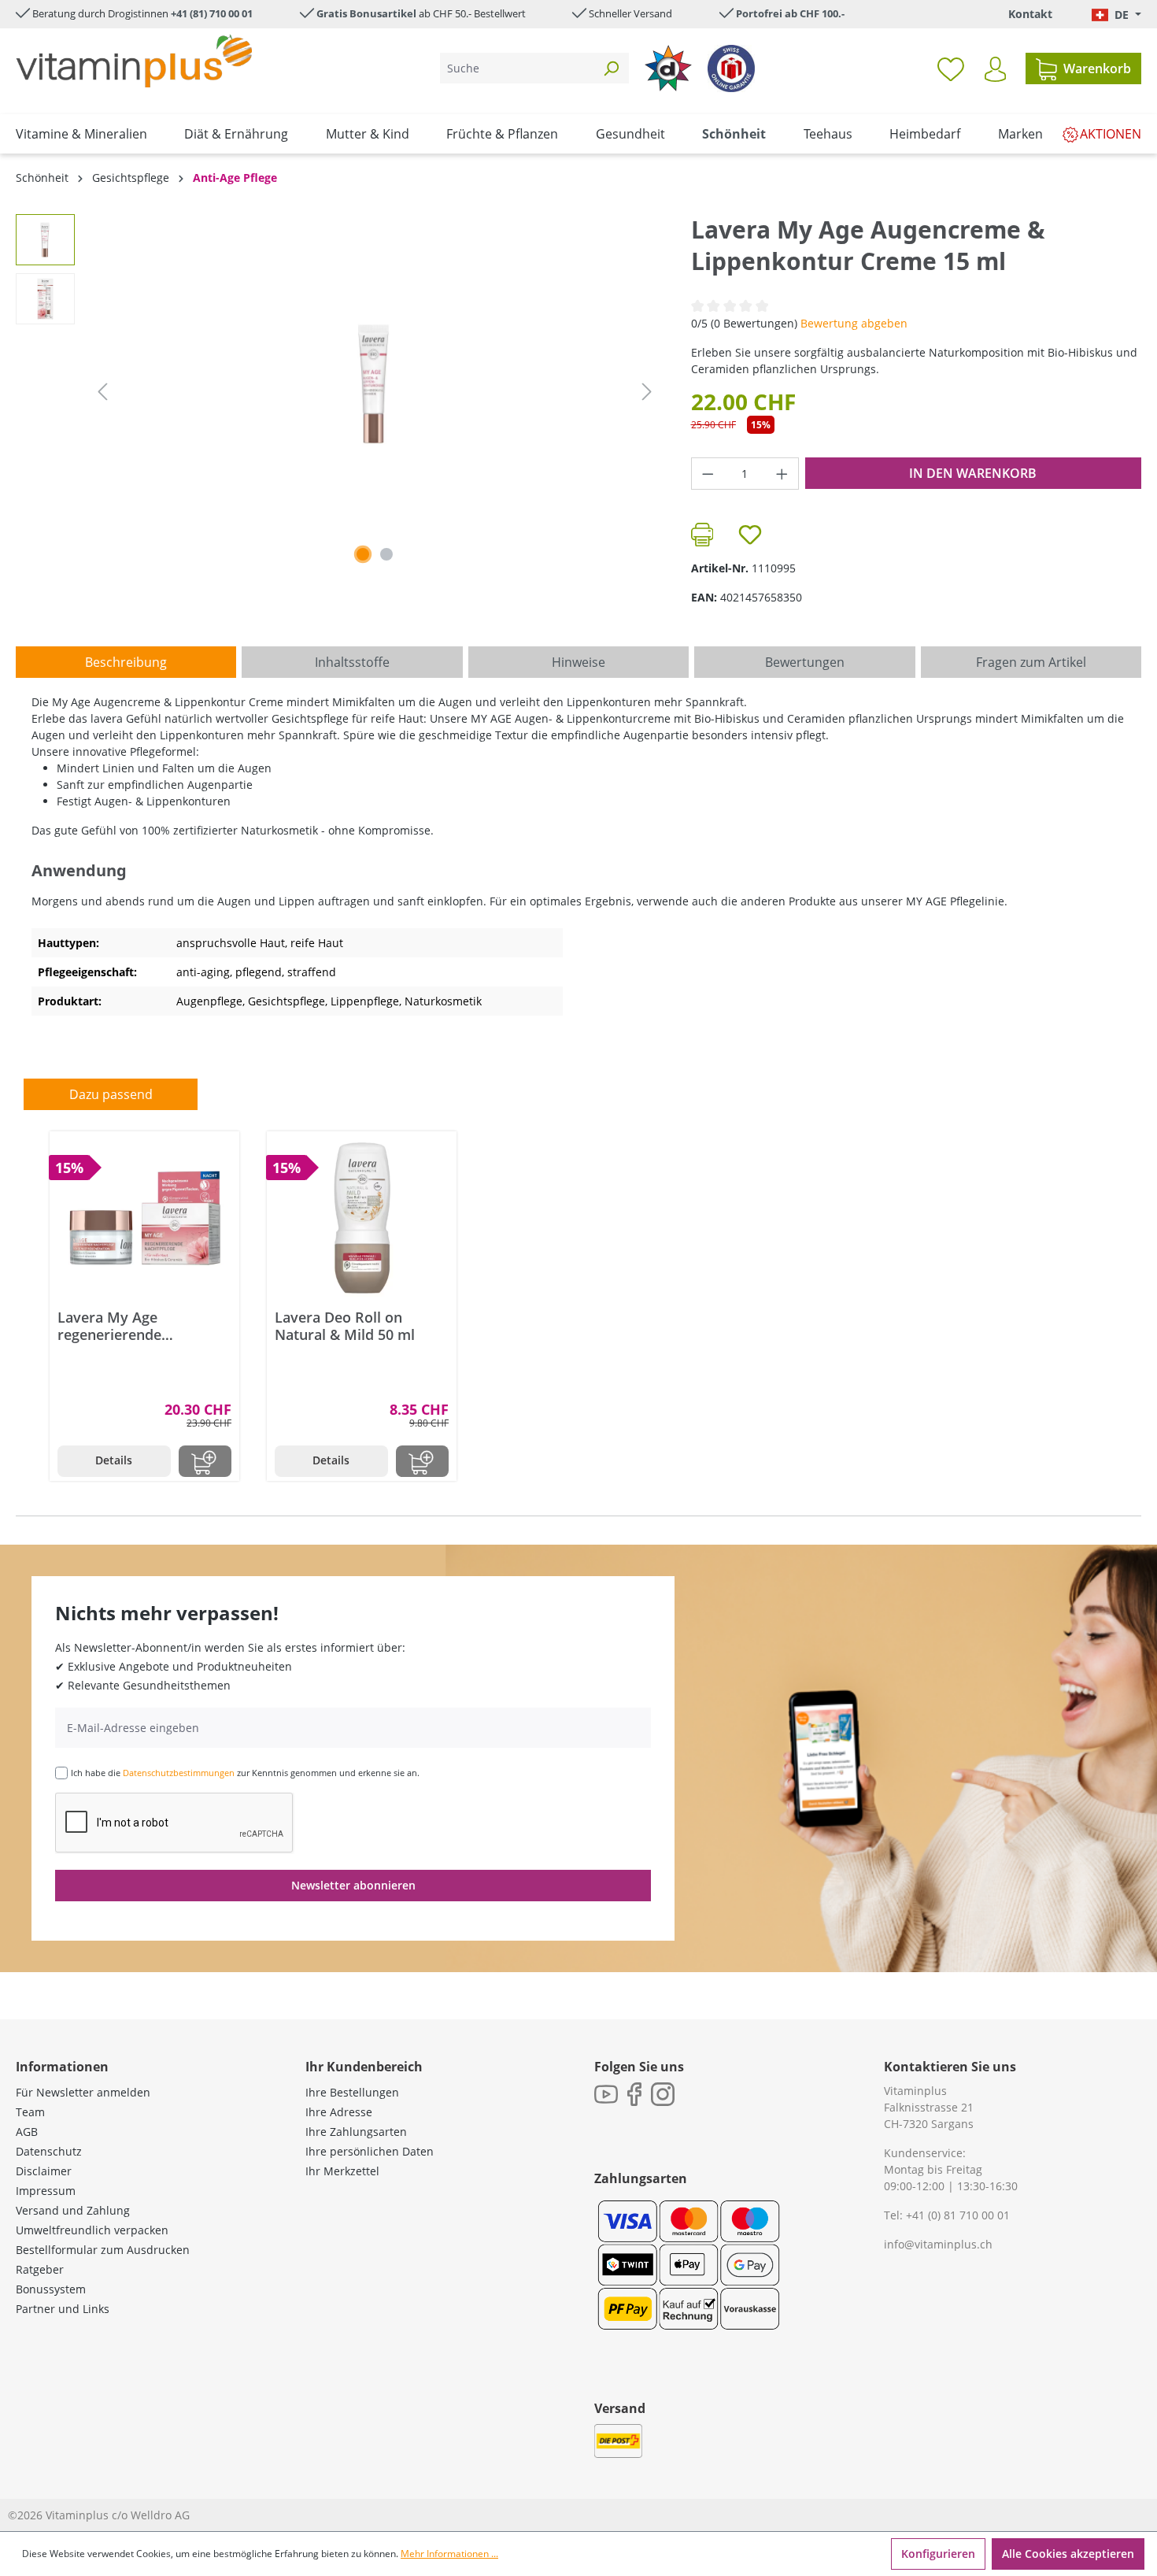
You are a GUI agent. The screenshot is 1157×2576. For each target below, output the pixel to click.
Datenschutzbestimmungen (179, 1773)
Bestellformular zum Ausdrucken (103, 2250)
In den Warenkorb (973, 473)
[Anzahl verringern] (708, 474)
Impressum (46, 2191)
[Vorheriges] (102, 392)
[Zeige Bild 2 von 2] (386, 554)
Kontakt (1030, 14)
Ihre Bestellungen (352, 2092)
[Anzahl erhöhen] (782, 474)
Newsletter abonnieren (353, 1885)
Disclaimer (44, 2171)
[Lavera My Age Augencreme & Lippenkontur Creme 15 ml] (374, 384)
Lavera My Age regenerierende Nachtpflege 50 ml (119, 1326)
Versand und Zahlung (73, 2210)
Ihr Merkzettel (342, 2171)
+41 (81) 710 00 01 (212, 13)
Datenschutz (49, 2151)
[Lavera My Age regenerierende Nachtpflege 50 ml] (144, 1218)
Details (114, 1460)
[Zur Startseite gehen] (134, 61)
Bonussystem (51, 2289)
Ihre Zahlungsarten (356, 2132)
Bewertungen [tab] (805, 662)
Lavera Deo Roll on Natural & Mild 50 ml (345, 1326)
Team (30, 2112)
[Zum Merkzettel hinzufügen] (750, 535)
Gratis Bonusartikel (366, 13)
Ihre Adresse (339, 2112)
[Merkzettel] (951, 68)
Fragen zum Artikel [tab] (1031, 662)
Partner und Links (63, 2309)
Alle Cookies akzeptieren (1068, 2554)
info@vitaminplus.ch (938, 2244)
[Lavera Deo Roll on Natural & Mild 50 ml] (362, 1218)
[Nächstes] (647, 392)
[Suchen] (611, 68)
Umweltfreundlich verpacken (92, 2230)
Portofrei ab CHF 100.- (790, 13)
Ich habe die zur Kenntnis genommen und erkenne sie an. (245, 1773)
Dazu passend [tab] (111, 1094)
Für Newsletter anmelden (83, 2092)
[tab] (126, 662)
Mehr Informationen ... (449, 2554)
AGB (27, 2132)
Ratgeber (40, 2269)
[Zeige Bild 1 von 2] (363, 554)
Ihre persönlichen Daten (370, 2151)
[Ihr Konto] (995, 69)
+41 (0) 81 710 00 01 (958, 2215)
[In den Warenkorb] (205, 1461)
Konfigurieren (938, 2554)
